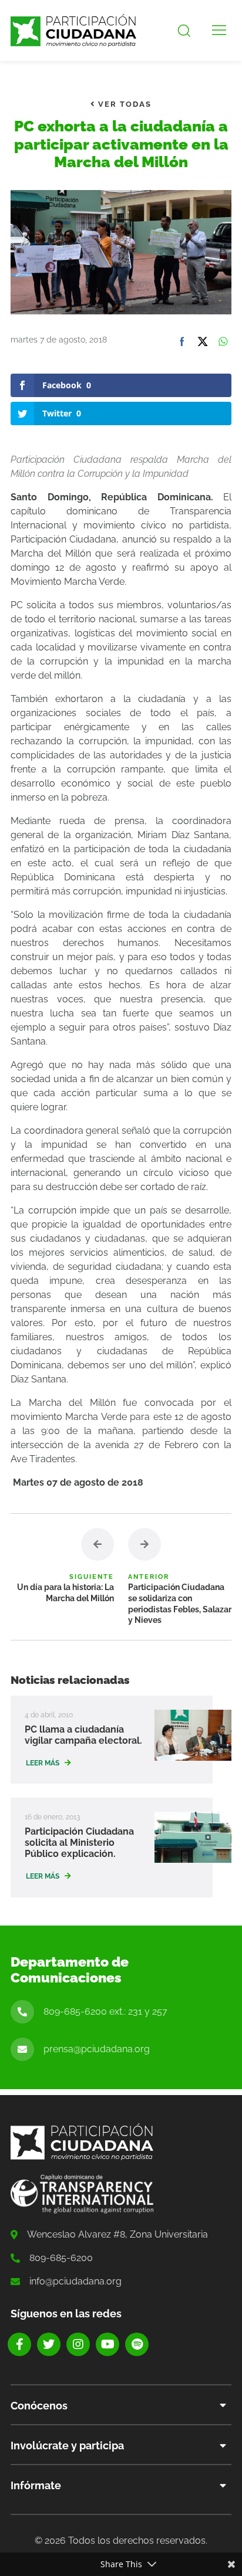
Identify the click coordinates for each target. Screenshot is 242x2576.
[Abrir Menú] (219, 30)
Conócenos (39, 2406)
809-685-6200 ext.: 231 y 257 (105, 2011)
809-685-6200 (61, 2258)
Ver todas (123, 104)
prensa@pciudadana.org (97, 2049)
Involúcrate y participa (67, 2445)
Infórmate (36, 2485)
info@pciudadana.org (75, 2281)
